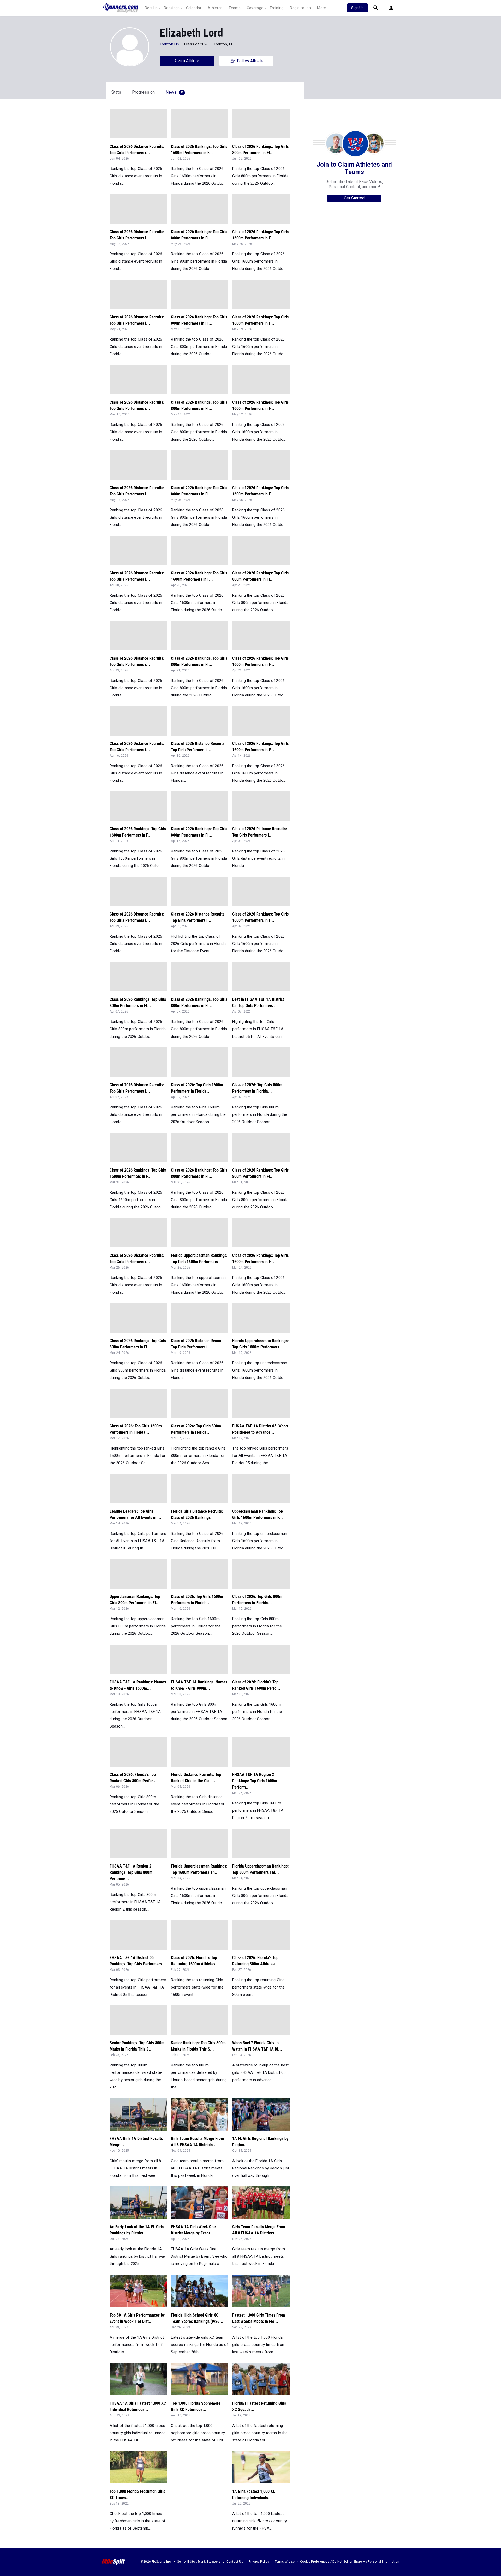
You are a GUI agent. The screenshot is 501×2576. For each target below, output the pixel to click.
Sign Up (357, 8)
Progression (143, 92)
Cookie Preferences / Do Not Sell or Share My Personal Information (350, 2562)
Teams (235, 8)
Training (276, 8)
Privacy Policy (259, 2562)
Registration (300, 8)
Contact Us (235, 2562)
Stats (116, 92)
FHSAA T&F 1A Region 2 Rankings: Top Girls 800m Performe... (131, 1872)
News (175, 92)
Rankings (172, 8)
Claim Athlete (187, 61)
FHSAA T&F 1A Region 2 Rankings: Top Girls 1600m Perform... (255, 1781)
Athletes (215, 8)
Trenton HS (169, 44)
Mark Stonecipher (212, 2562)
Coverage (255, 8)
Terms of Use (285, 2562)
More (321, 8)
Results (151, 8)
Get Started (354, 198)
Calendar (194, 8)
